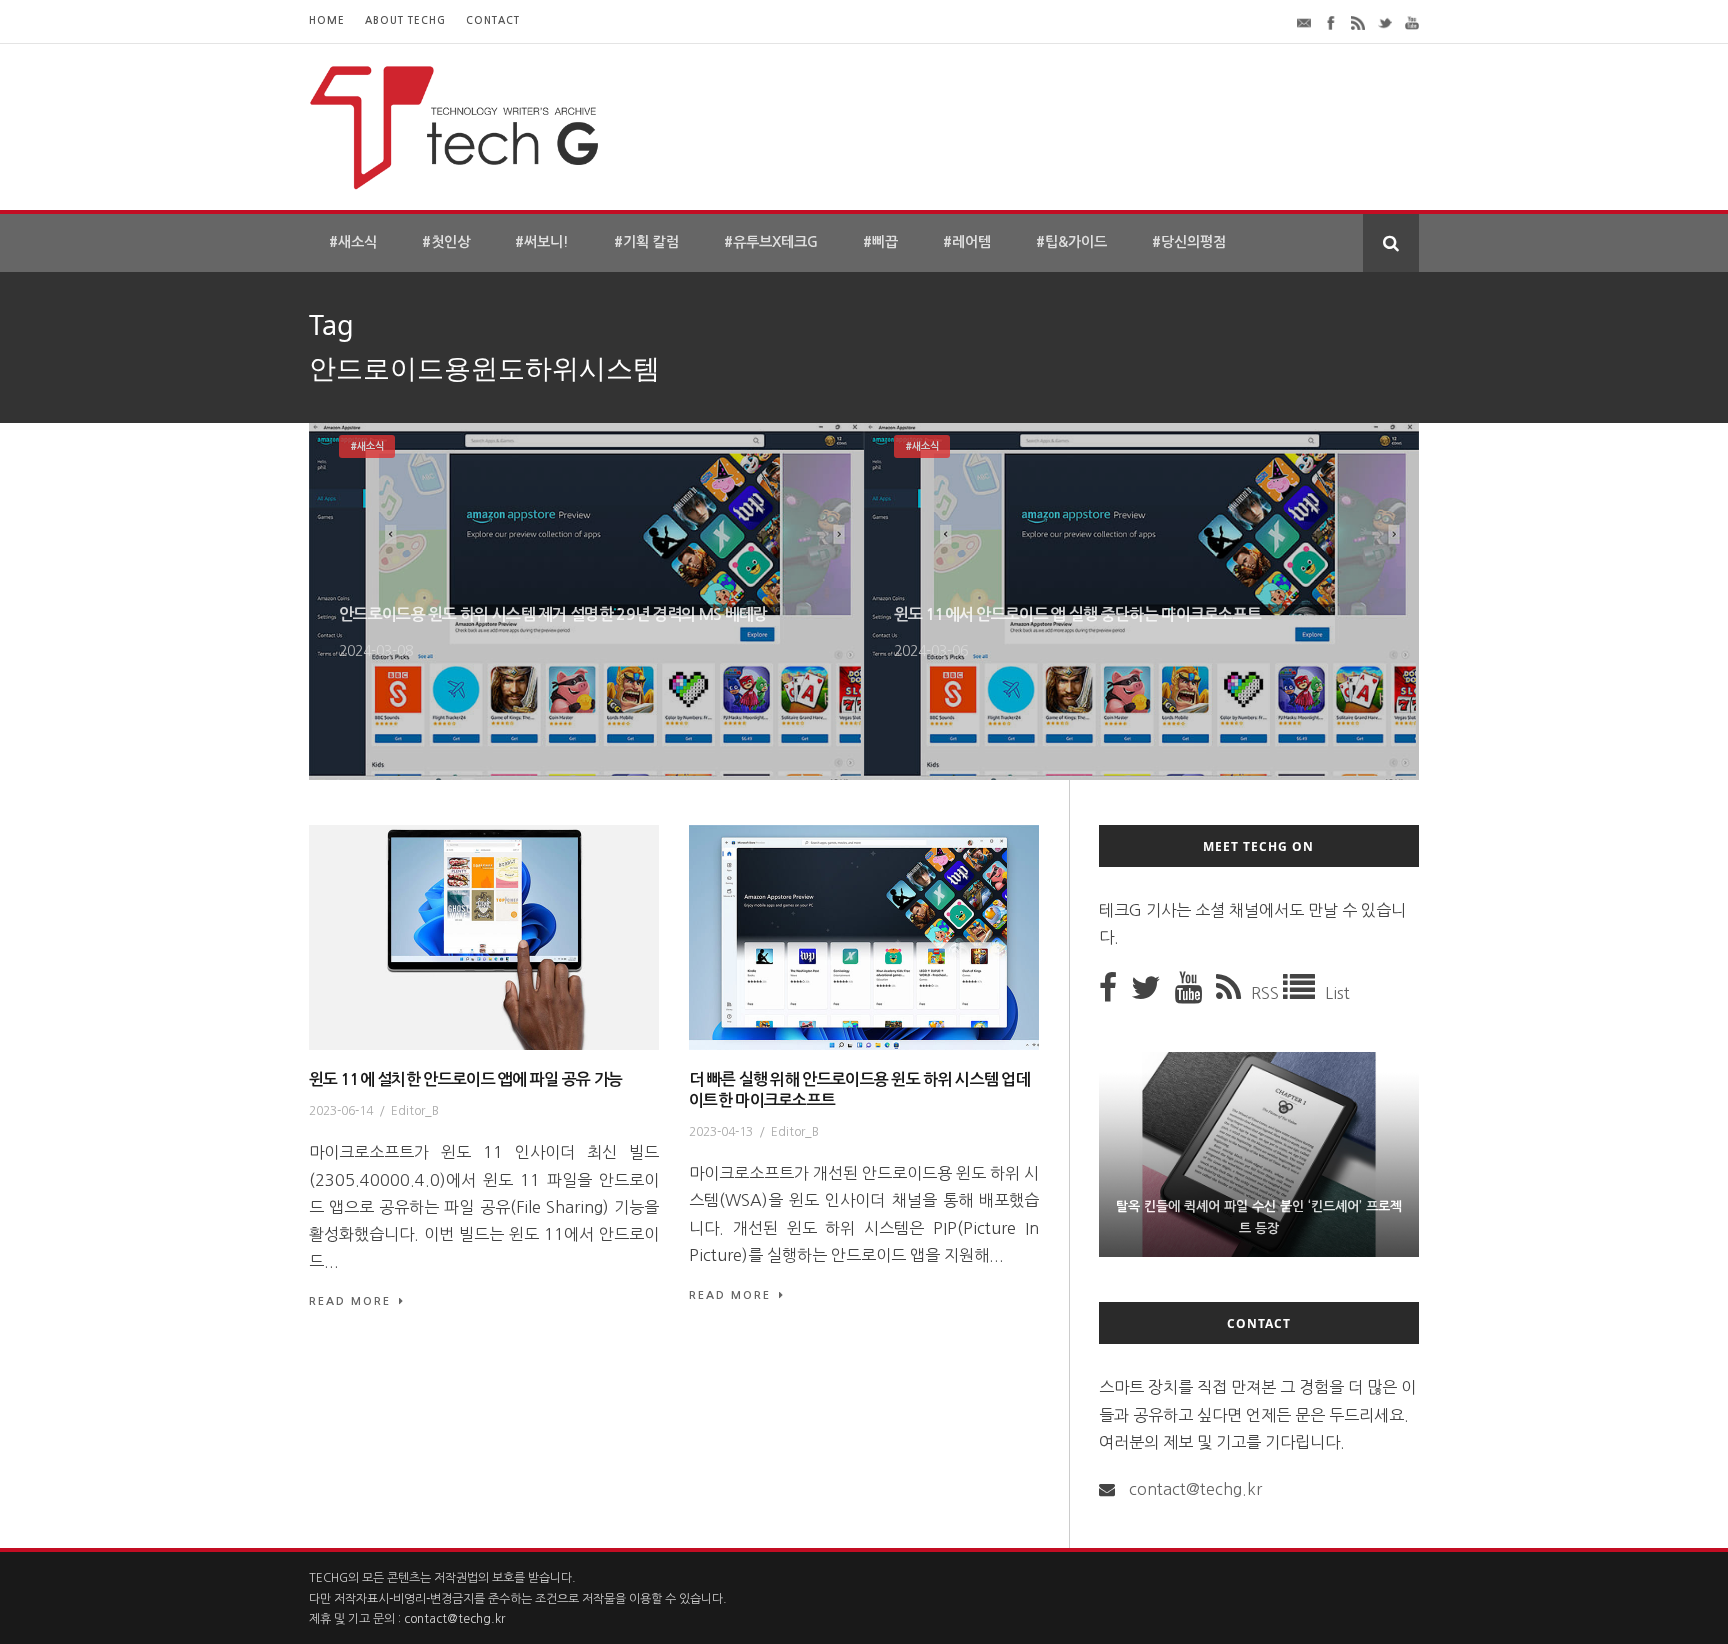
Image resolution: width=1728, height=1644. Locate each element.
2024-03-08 (376, 651)
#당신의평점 (1189, 242)
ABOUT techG (405, 20)
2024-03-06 (931, 651)
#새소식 (353, 242)
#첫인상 (446, 242)
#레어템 (967, 242)
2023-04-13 (721, 1132)
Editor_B (415, 1111)
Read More (350, 1301)
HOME (327, 20)
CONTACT (493, 20)
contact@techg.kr (1195, 1489)
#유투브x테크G (771, 242)
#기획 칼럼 (646, 242)
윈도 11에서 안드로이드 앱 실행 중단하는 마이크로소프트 (1077, 614)
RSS (1267, 993)
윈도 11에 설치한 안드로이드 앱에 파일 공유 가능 (465, 1079)
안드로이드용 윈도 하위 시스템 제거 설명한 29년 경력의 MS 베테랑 (553, 614)
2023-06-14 (341, 1111)
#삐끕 (880, 242)
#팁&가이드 (1071, 242)
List (1337, 993)
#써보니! (542, 242)
